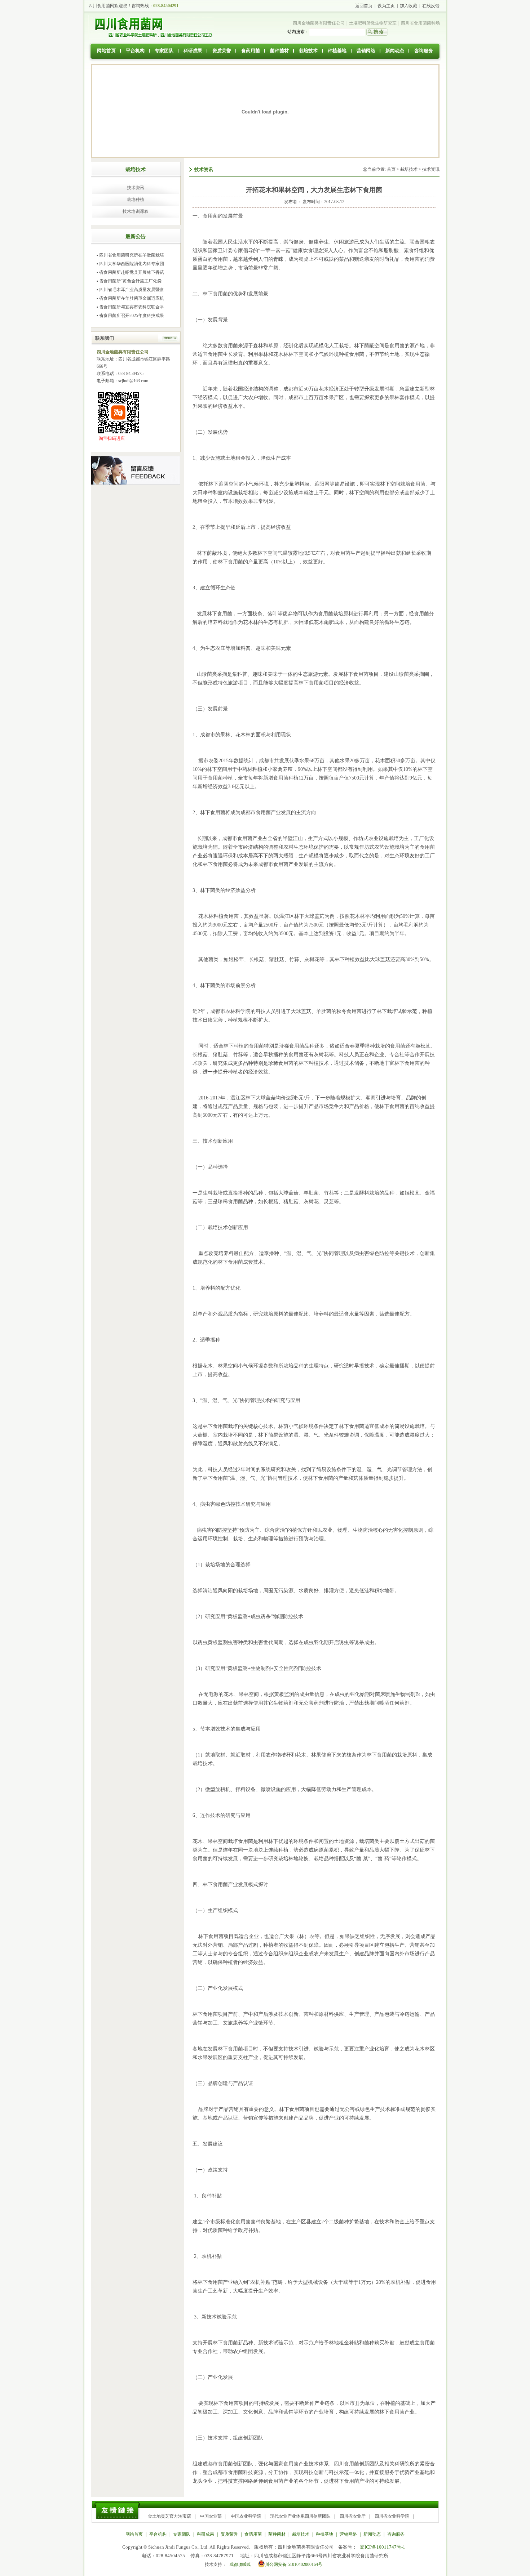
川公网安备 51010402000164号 (294, 2564)
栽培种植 (136, 200)
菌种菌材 (279, 51)
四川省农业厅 (353, 2516)
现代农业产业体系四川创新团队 (300, 2516)
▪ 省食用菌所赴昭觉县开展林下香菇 (130, 272)
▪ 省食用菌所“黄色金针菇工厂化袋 (129, 281)
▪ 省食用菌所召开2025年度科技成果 (130, 316)
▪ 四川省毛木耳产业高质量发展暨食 (130, 290)
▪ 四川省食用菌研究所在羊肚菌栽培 (130, 255)
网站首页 (106, 51)
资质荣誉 (222, 51)
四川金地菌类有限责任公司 (319, 23)
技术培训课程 (136, 211)
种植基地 (337, 51)
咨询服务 (424, 51)
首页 (391, 169)
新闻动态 (395, 51)
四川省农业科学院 (392, 2516)
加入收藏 (408, 6)
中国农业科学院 (246, 2516)
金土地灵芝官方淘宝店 (169, 2516)
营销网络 (366, 51)
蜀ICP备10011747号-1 (383, 2547)
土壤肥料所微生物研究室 (373, 23)
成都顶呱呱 (240, 2564)
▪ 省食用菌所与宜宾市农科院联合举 (130, 307)
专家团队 (164, 51)
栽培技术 (308, 51)
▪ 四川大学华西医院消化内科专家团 (130, 264)
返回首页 (364, 6)
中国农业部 (211, 2516)
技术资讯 (136, 188)
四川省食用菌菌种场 (420, 23)
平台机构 (135, 51)
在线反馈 (431, 6)
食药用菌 (251, 51)
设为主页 (386, 6)
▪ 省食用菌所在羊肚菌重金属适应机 (130, 298)
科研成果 (193, 51)
